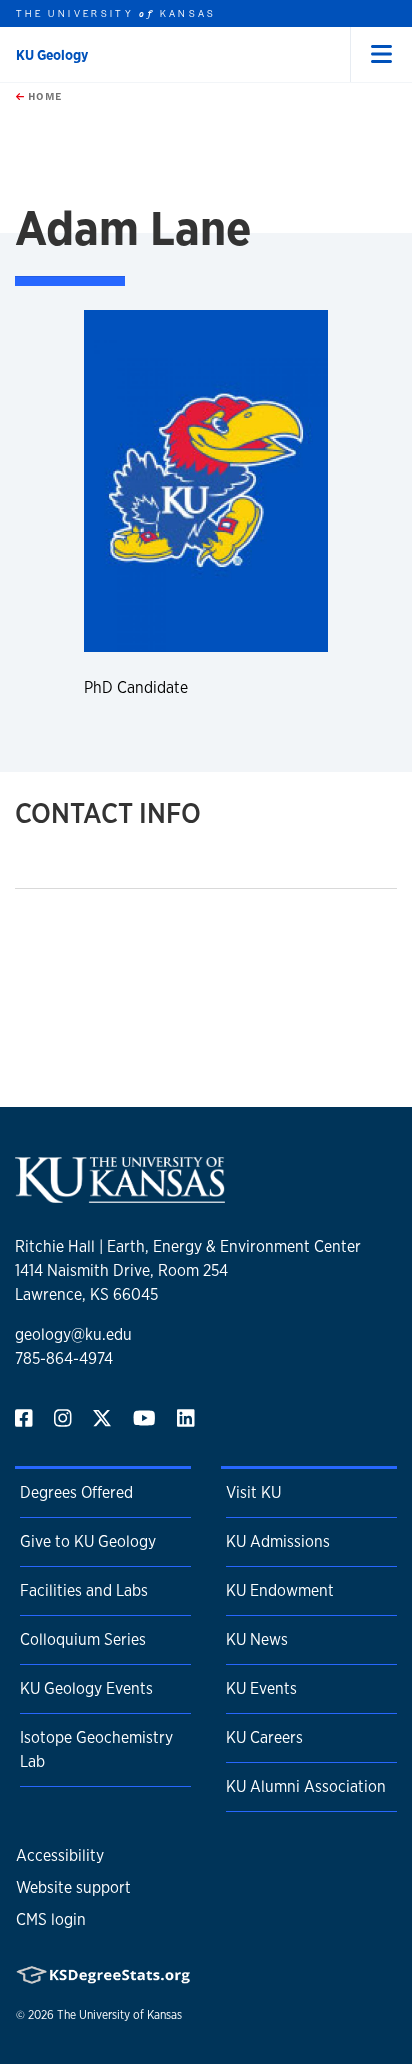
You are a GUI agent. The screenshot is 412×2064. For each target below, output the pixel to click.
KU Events (261, 1688)
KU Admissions (278, 1541)
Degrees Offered (76, 1492)
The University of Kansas (119, 2015)
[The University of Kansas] (120, 1194)
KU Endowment (280, 1590)
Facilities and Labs (84, 1590)
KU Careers (264, 1737)
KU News (257, 1639)
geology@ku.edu (73, 1334)
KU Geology (52, 55)
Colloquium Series (83, 1639)
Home (43, 96)
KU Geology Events (86, 1688)
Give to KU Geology (88, 1541)
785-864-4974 (64, 1358)
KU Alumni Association (306, 1786)
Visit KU (253, 1492)
